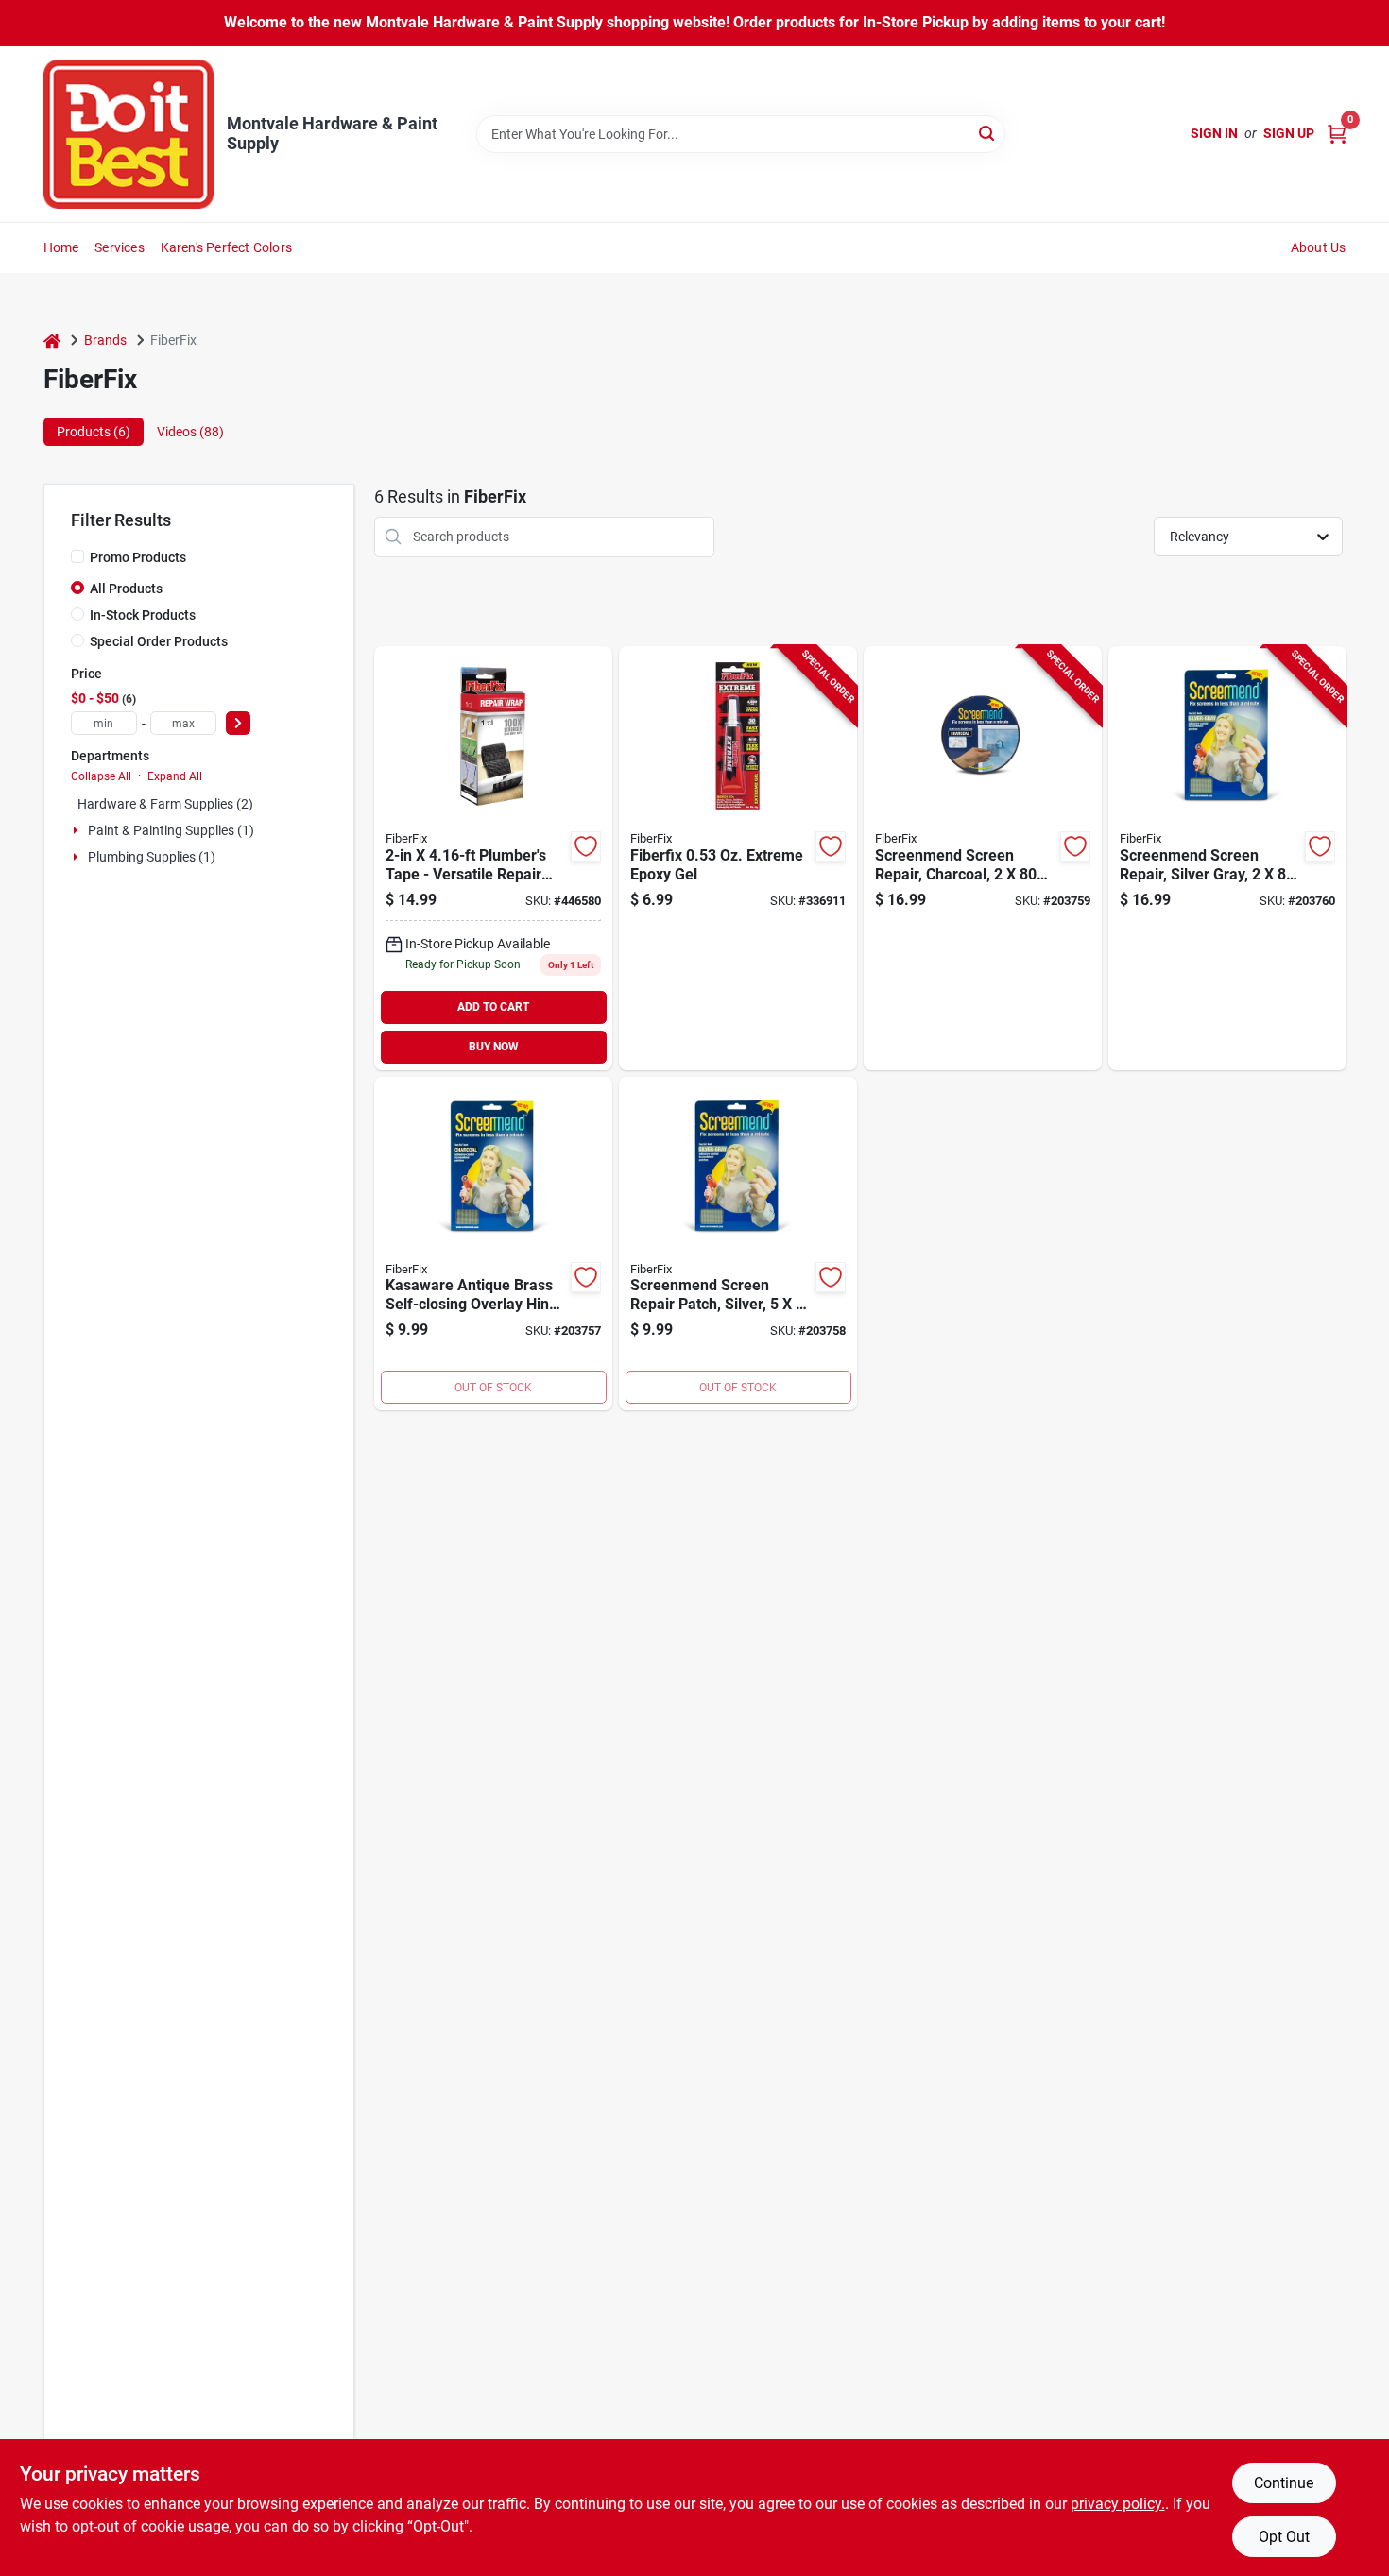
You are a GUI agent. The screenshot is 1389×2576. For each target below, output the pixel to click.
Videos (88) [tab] (190, 432)
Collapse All (101, 776)
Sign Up (1289, 133)
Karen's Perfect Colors (226, 247)
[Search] (988, 133)
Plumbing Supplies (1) (152, 857)
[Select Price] (238, 723)
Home (61, 247)
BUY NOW (494, 1047)
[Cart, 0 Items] (1337, 134)
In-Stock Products (143, 615)
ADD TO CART (493, 1007)
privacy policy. (1118, 2504)
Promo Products (138, 557)
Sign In (1214, 133)
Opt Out (1284, 2537)
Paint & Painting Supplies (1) (171, 830)
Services (120, 247)
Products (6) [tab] (94, 432)
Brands (105, 340)
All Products (126, 589)
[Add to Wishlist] (586, 846)
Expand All (175, 776)
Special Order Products (159, 641)
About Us (1319, 247)
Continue (1284, 2483)
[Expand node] (77, 830)
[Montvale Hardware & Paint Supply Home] (129, 134)
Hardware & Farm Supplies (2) (165, 804)
